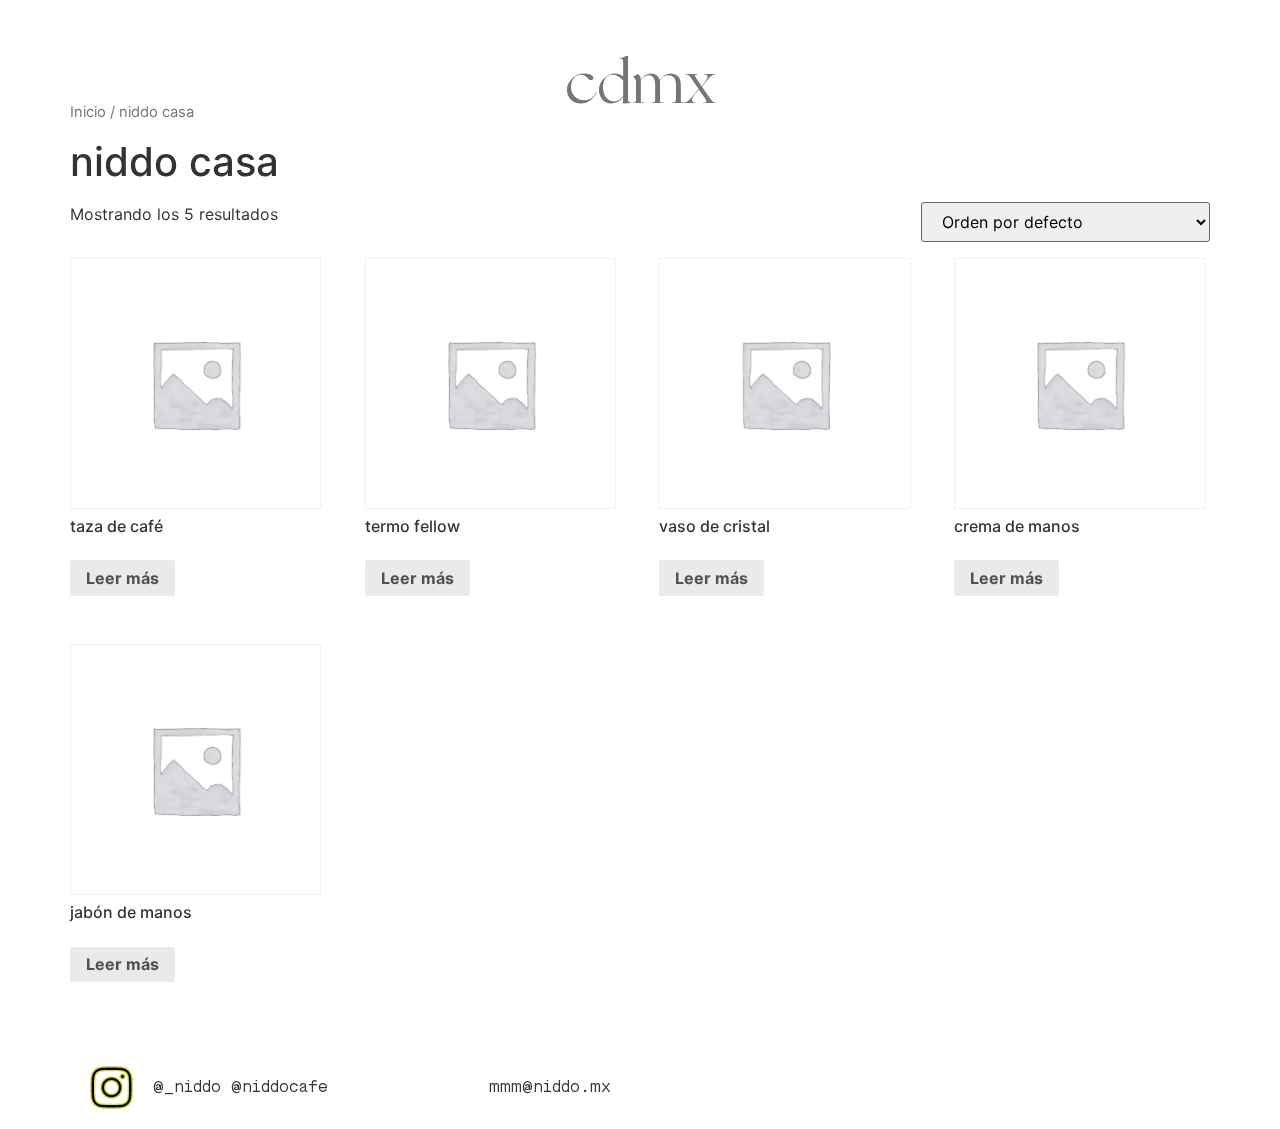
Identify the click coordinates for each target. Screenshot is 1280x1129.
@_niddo (187, 1088)
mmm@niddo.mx (550, 1088)
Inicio (88, 112)
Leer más (122, 578)
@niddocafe (279, 1088)
